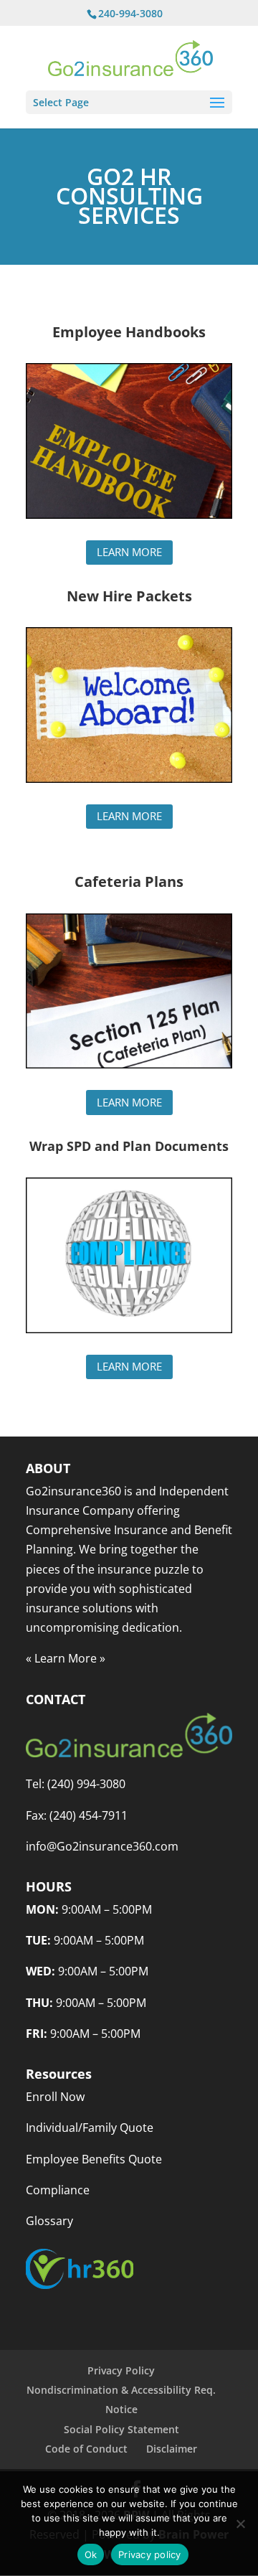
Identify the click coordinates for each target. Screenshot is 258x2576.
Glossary (49, 2221)
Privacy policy (150, 2554)
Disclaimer (172, 2449)
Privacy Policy (121, 2370)
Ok (91, 2554)
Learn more (129, 552)
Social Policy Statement (121, 2429)
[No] (240, 2524)
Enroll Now (55, 2097)
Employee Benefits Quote (94, 2159)
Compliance (58, 2190)
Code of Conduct (86, 2449)
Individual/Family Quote (90, 2128)
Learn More (66, 1658)
